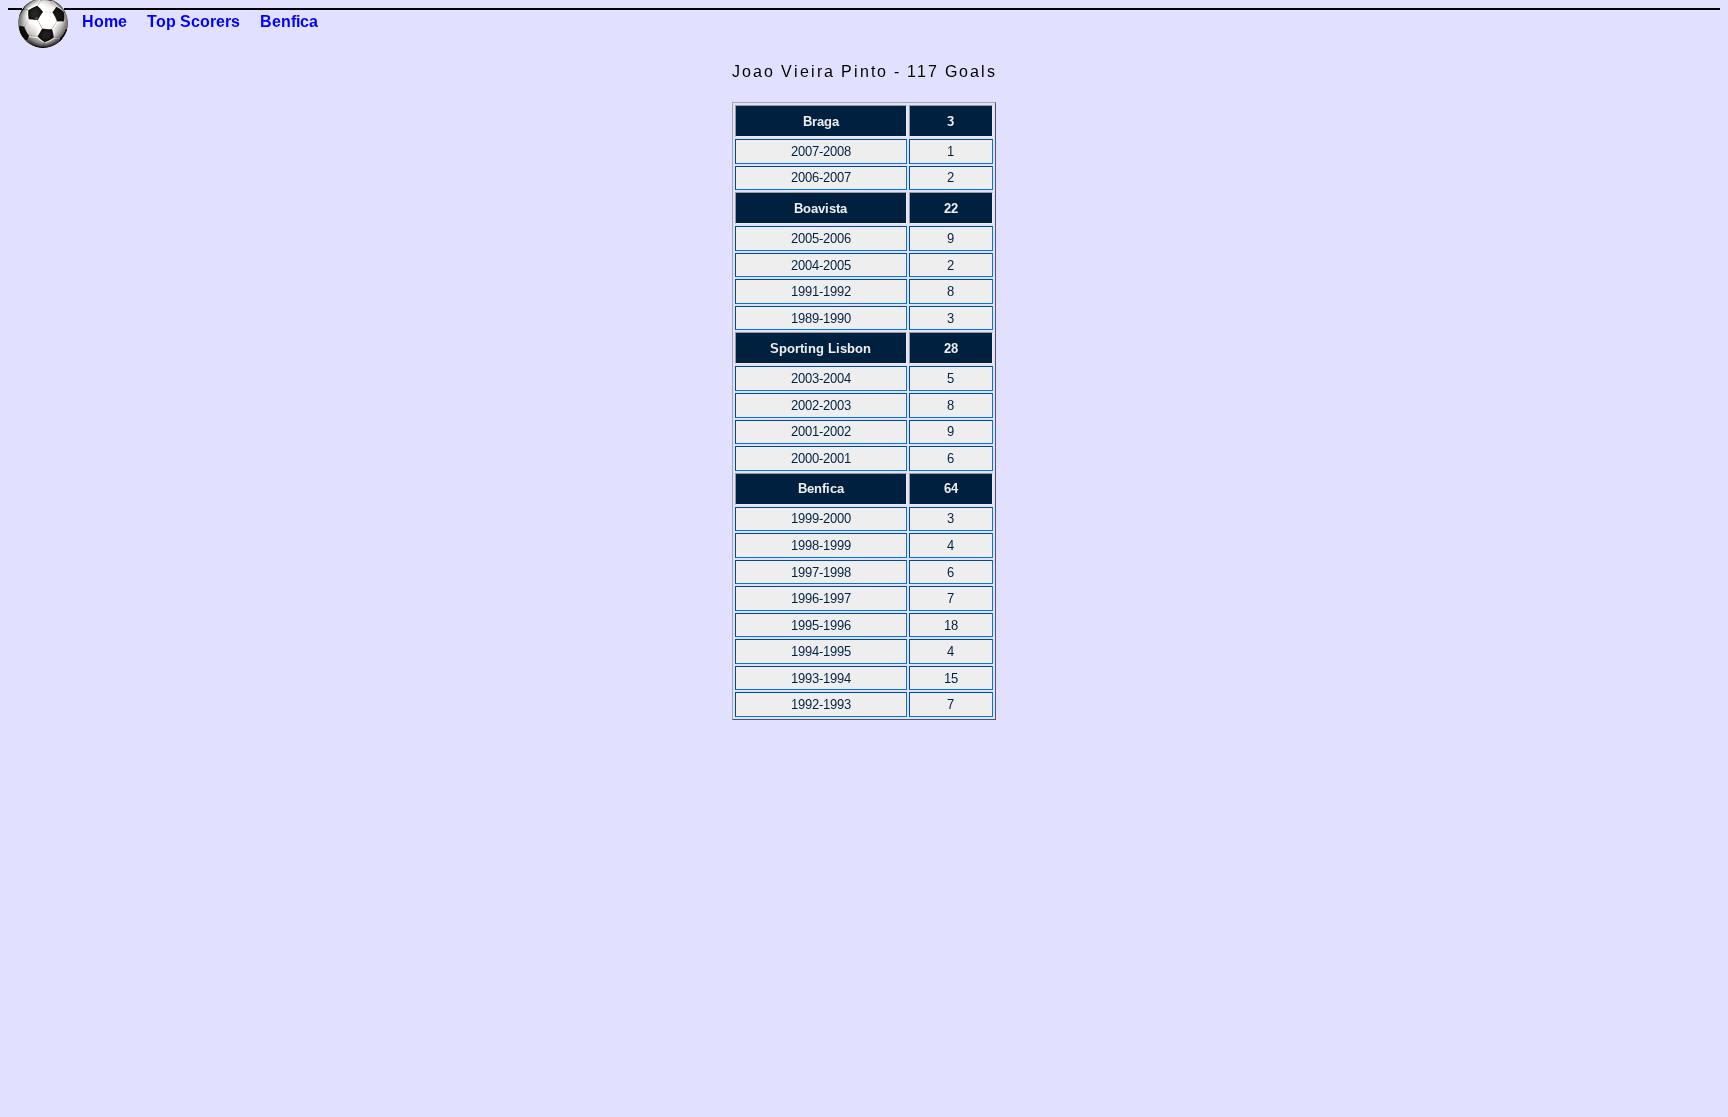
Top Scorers (193, 21)
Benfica (289, 21)
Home (104, 21)
